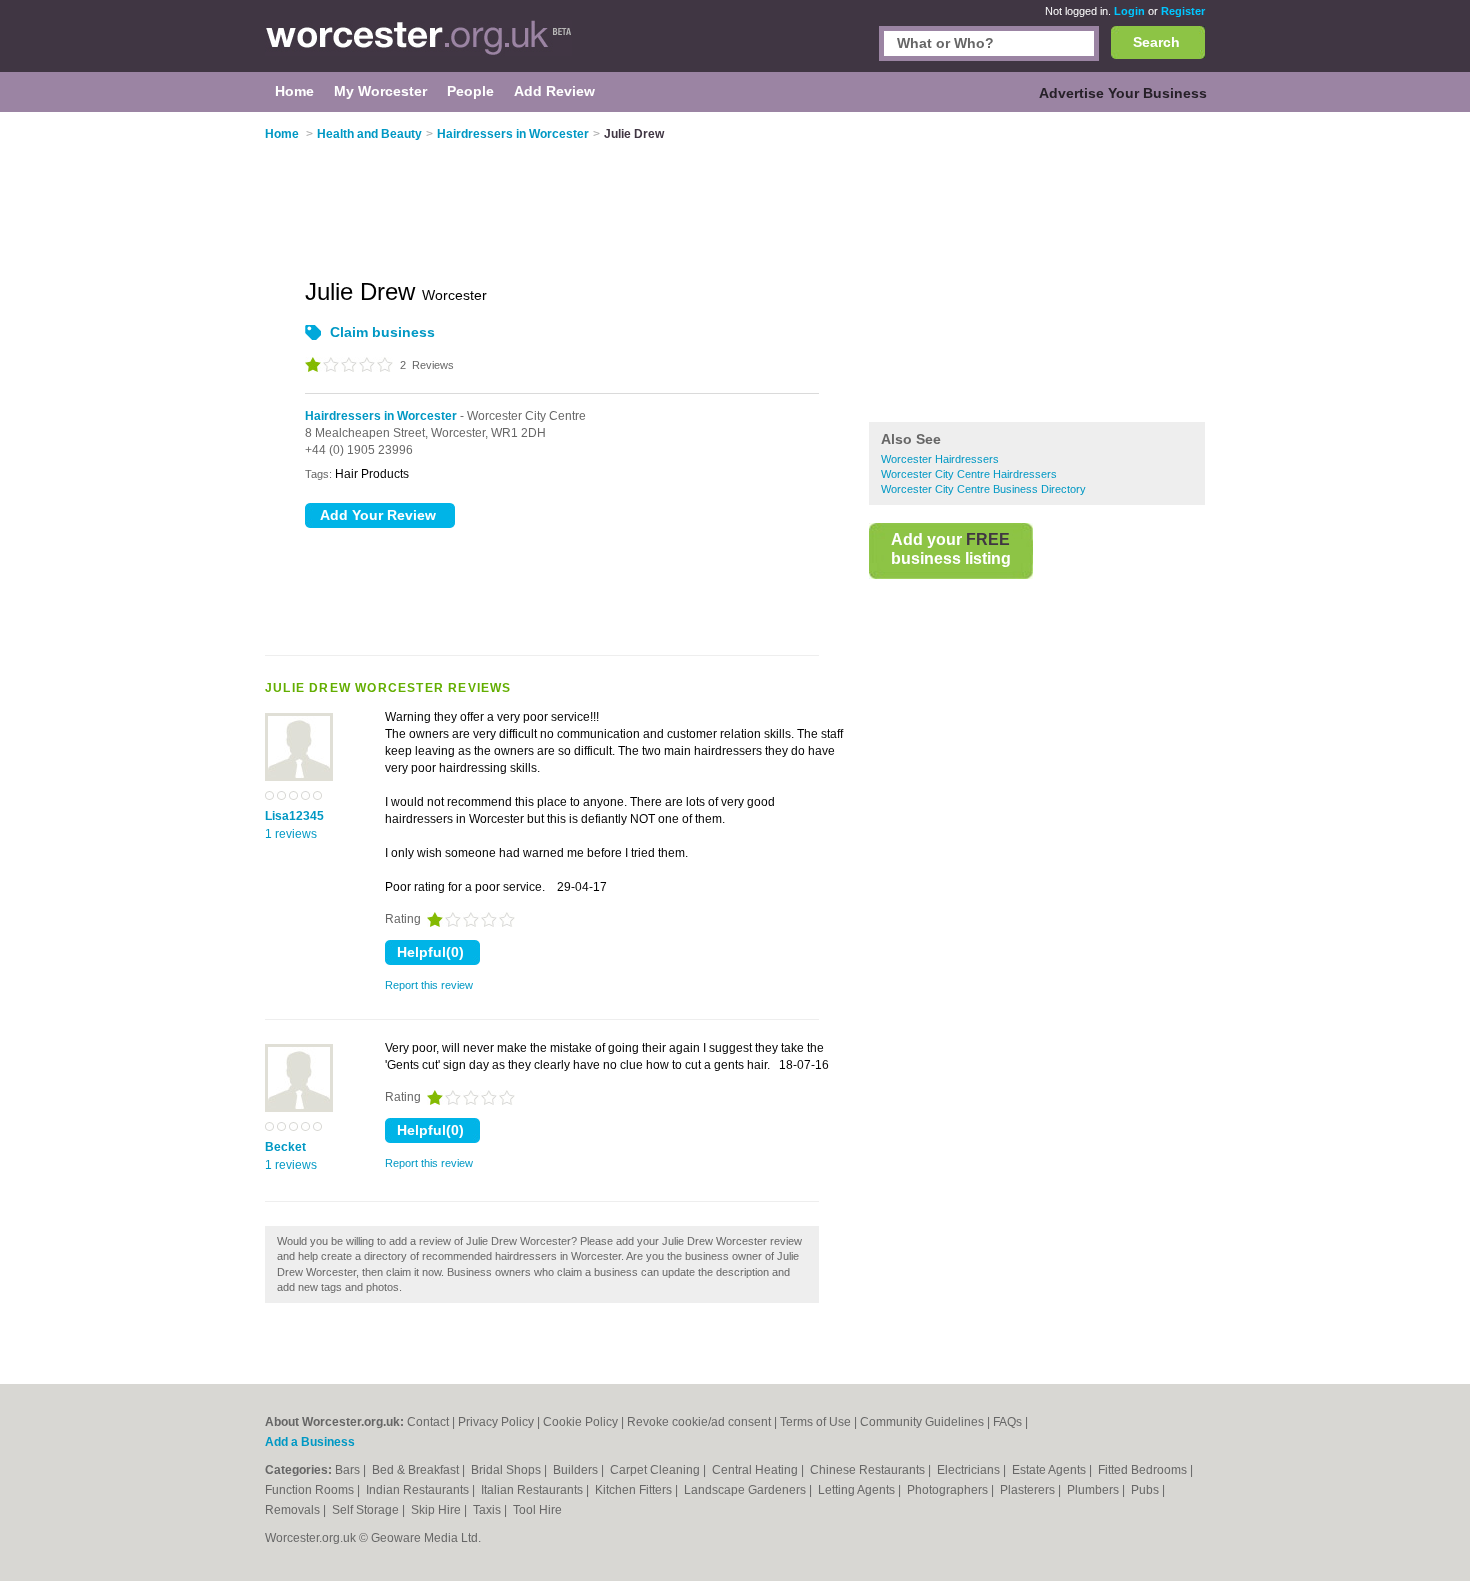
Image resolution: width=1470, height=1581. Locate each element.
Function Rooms (311, 1490)
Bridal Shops (507, 1470)
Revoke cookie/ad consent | (703, 1422)
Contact (428, 1422)
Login (1129, 11)
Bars (349, 1470)
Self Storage (367, 1510)
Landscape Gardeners (746, 1490)
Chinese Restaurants (869, 1470)
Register (1183, 11)
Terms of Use (815, 1422)
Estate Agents (1050, 1470)
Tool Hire (537, 1510)
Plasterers (1029, 1490)
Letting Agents (858, 1490)
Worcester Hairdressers (940, 459)
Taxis (488, 1510)
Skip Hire (437, 1510)
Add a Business (310, 1442)
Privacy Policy (496, 1422)
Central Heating (756, 1470)
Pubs (1146, 1490)
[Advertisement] (1037, 269)
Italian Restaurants (533, 1490)
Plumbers (1094, 1490)
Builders (577, 1470)
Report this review (429, 985)
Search (1156, 42)
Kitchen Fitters (635, 1490)
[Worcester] (418, 46)
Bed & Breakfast (417, 1470)
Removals (294, 1510)
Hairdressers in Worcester (381, 416)
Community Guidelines (922, 1422)
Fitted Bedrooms (1144, 1470)
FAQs (1007, 1422)
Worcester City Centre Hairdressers (969, 474)
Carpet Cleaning (656, 1470)
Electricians (970, 1470)
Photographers (949, 1490)
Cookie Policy (580, 1422)
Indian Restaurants (419, 1490)
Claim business (382, 332)
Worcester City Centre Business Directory (983, 489)
